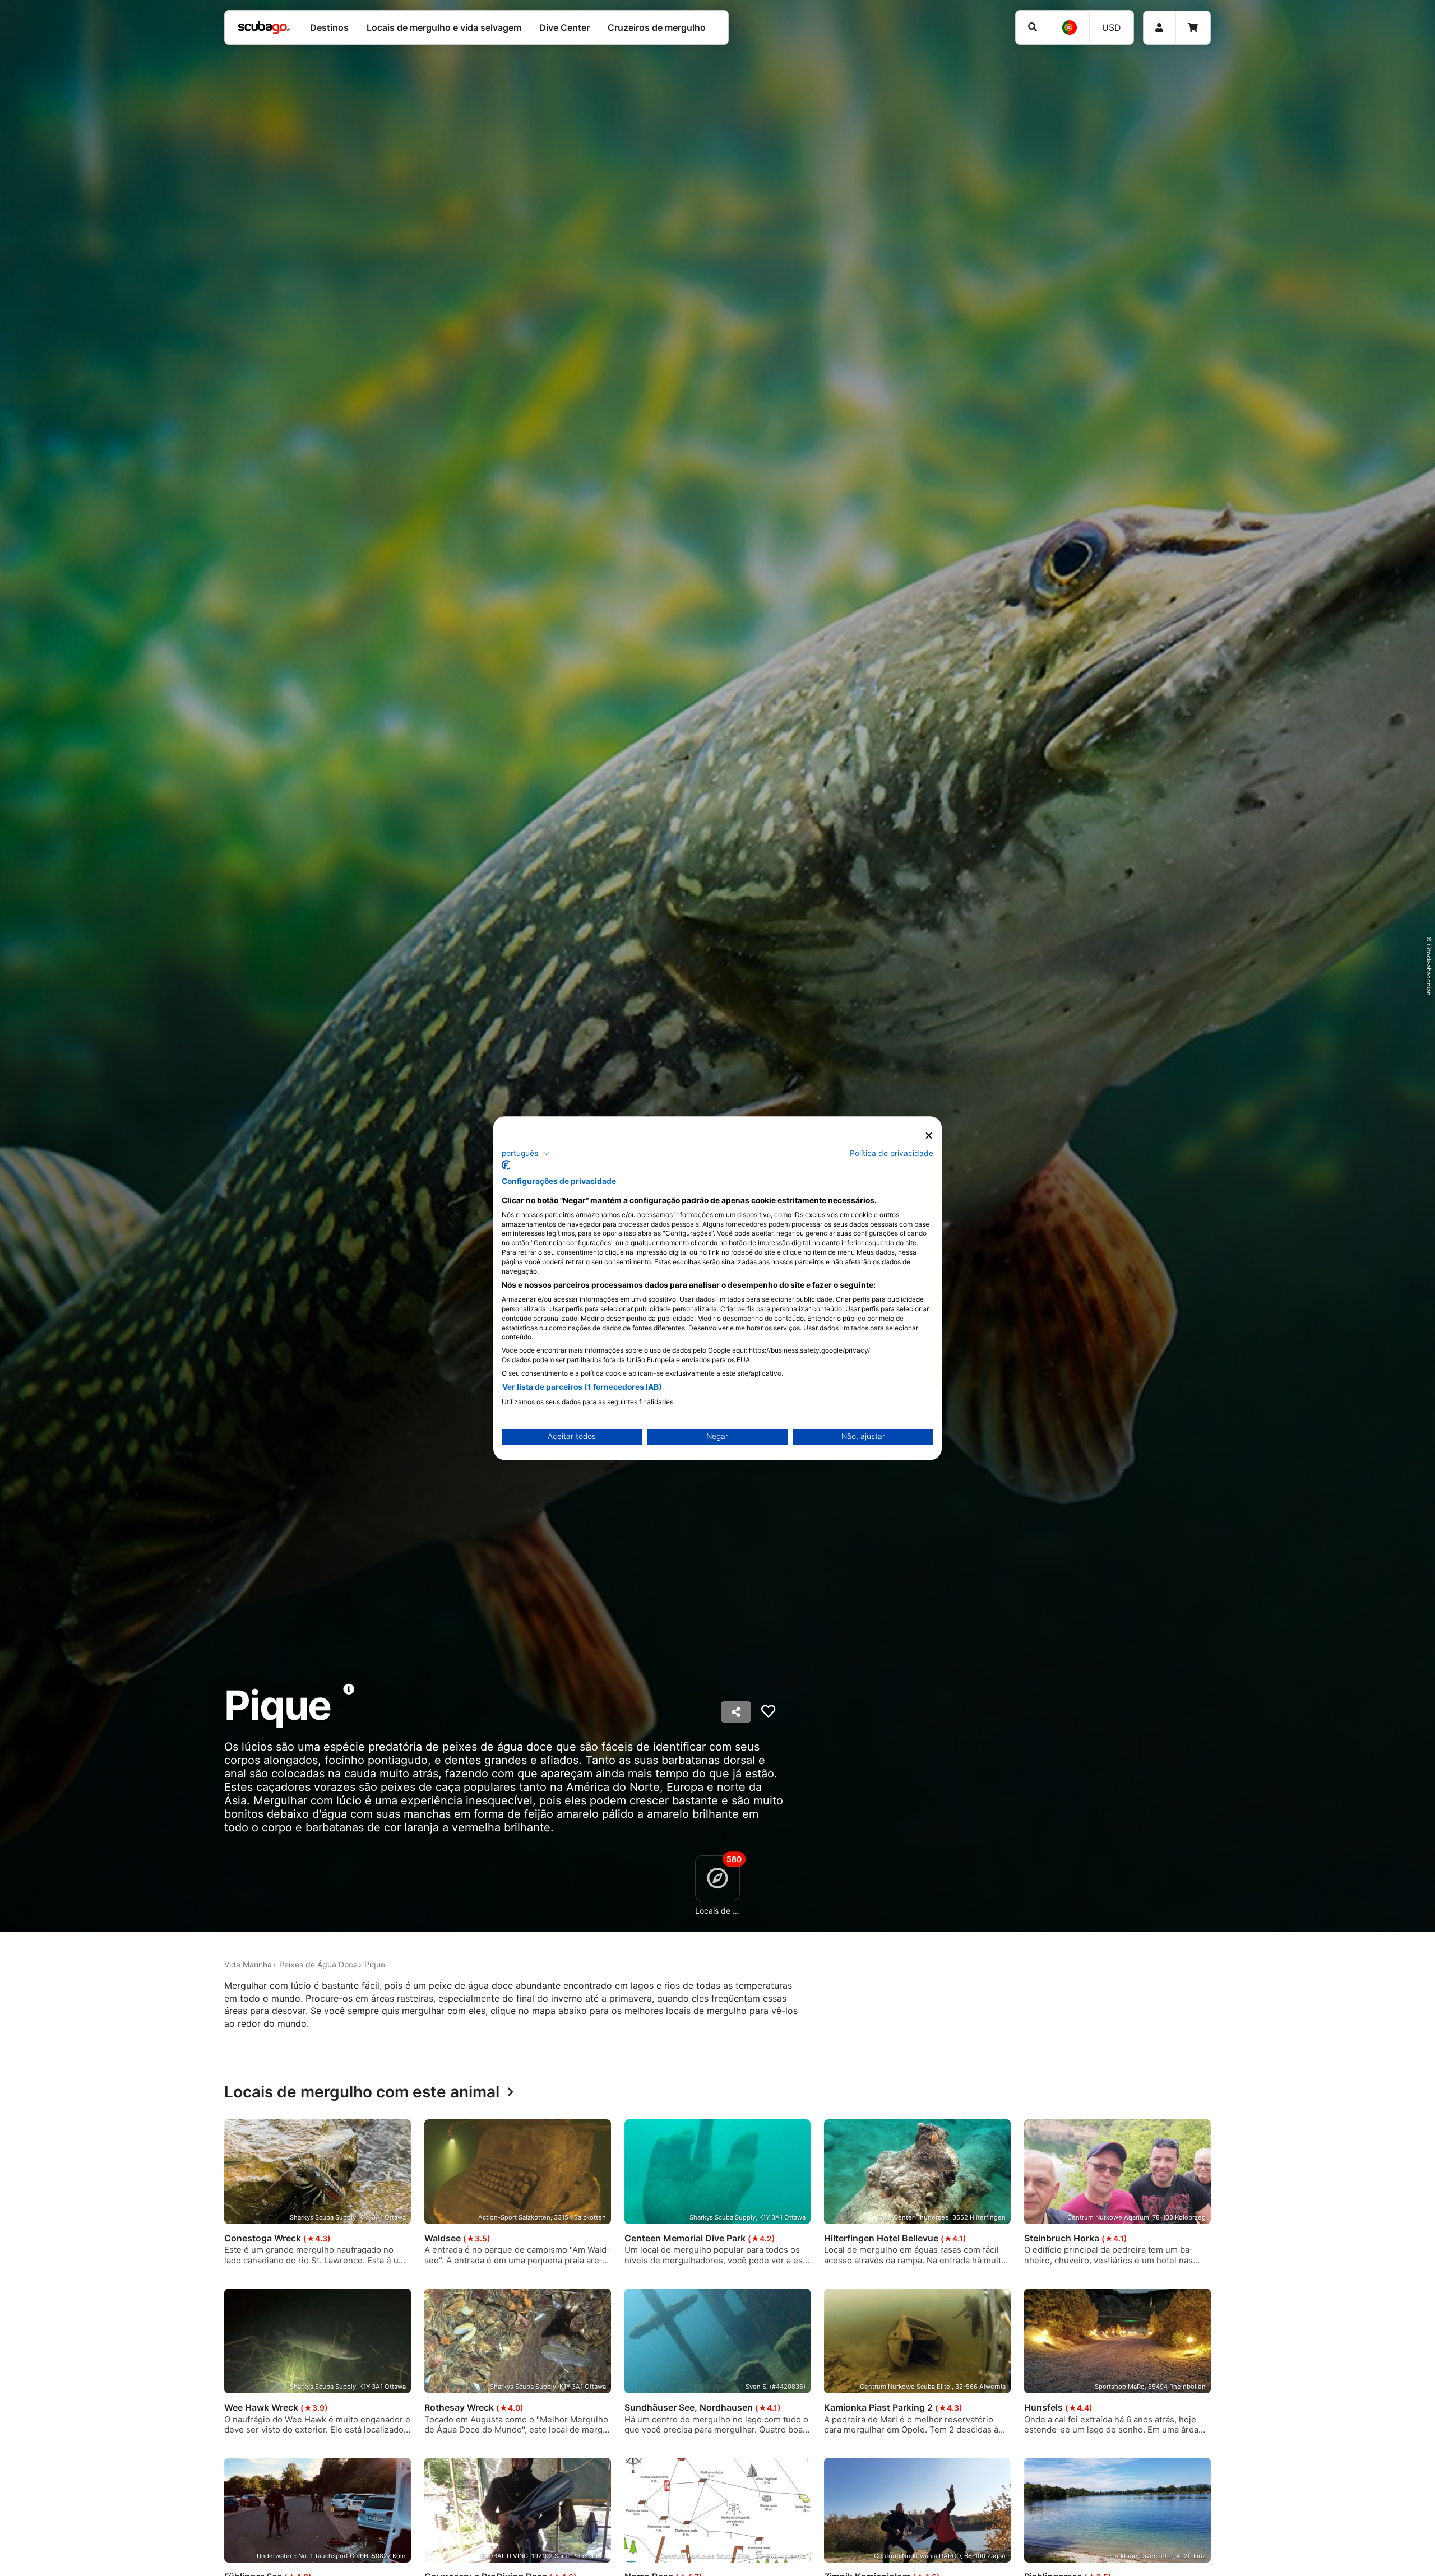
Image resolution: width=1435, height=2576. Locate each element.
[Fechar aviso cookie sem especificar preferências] (929, 1136)
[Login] (1159, 28)
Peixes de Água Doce (318, 1964)
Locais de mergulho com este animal (362, 2092)
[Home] (264, 27)
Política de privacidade (892, 1153)
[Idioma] (1069, 27)
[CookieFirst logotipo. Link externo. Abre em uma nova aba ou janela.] (506, 1165)
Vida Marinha (248, 1964)
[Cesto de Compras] (1193, 28)
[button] (526, 1153)
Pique (375, 1964)
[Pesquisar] (1032, 27)
